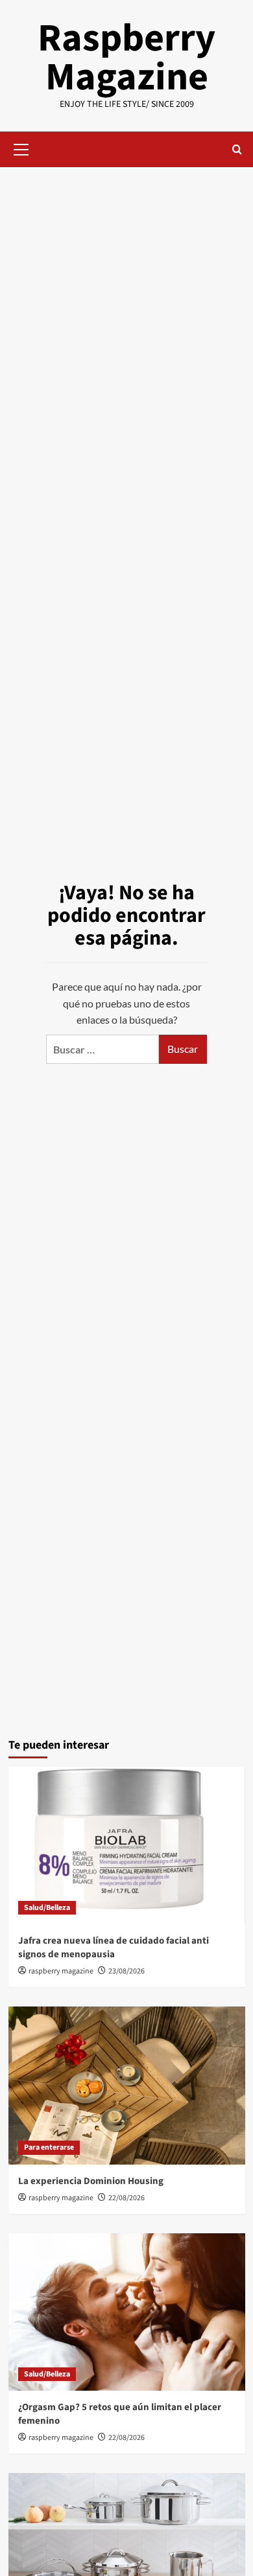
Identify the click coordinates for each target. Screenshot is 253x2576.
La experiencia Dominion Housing (91, 2181)
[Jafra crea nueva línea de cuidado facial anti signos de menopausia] (127, 1846)
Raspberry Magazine (126, 58)
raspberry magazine (61, 1971)
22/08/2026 (126, 2198)
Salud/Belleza (47, 1908)
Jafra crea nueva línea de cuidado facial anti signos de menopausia (114, 1948)
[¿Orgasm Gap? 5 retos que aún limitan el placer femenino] (127, 2312)
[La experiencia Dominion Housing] (127, 2085)
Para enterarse (49, 2147)
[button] (21, 148)
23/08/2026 (126, 1971)
